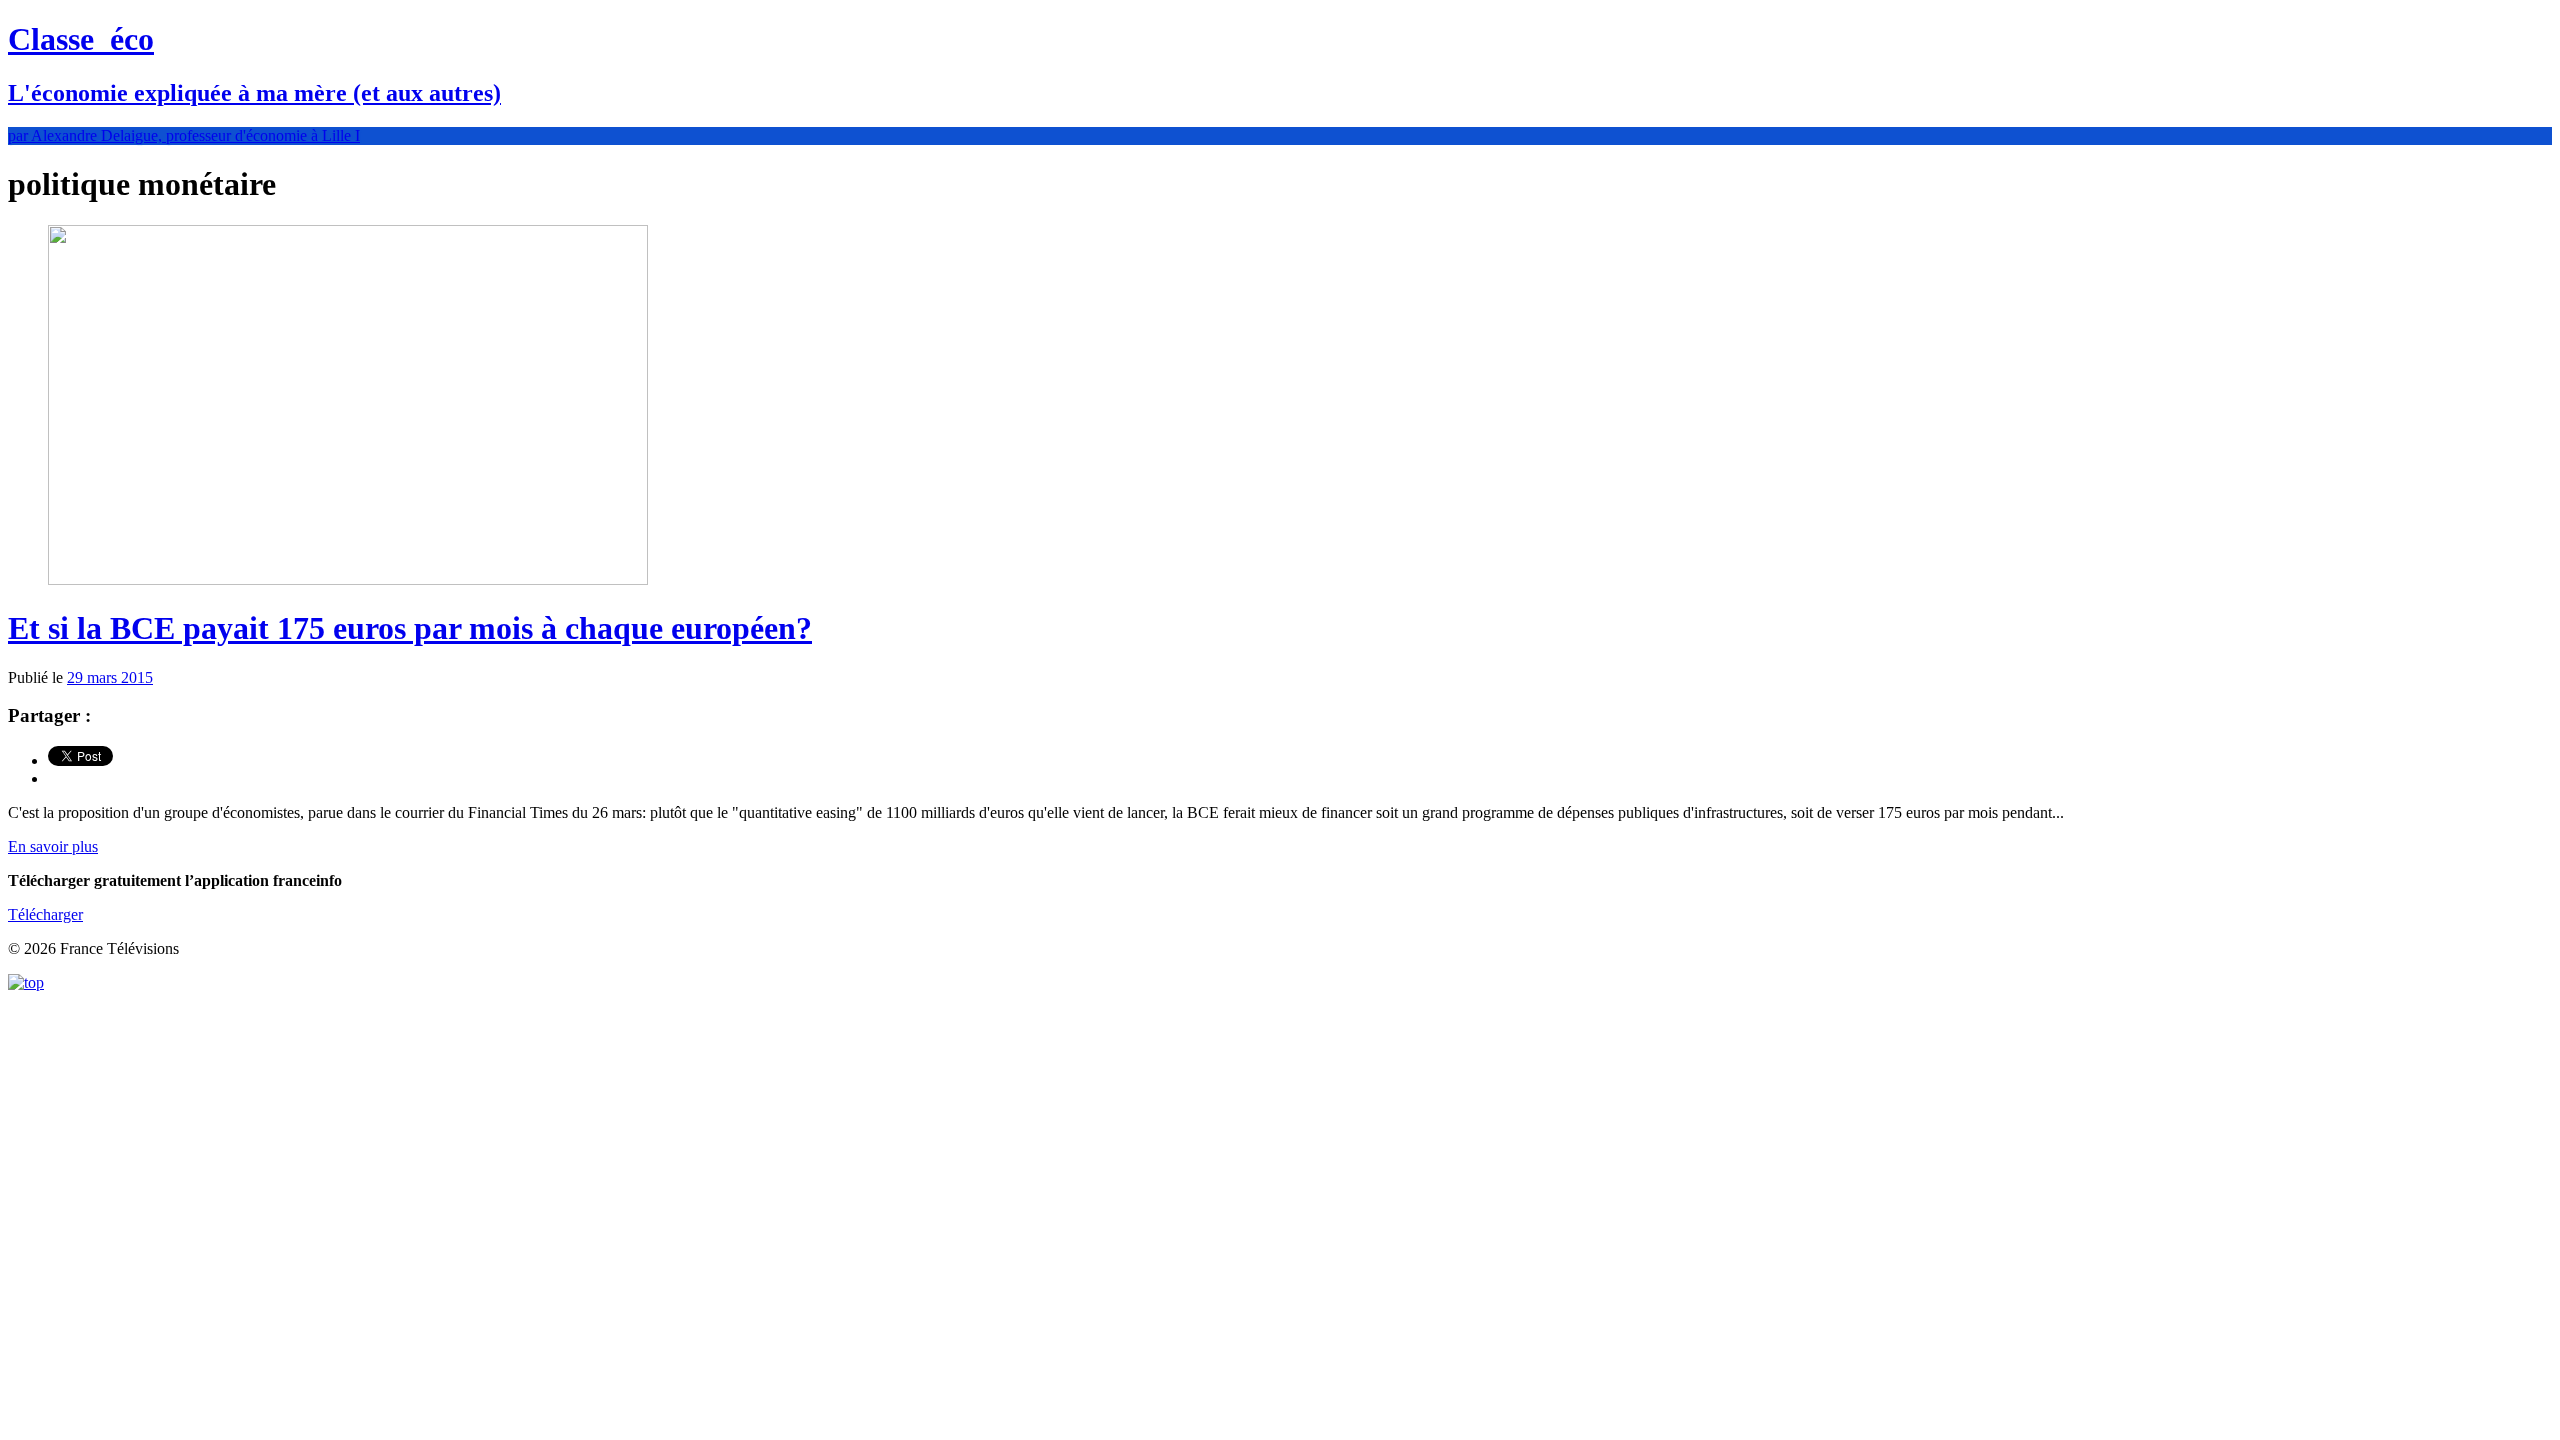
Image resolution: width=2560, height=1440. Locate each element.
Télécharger (45, 914)
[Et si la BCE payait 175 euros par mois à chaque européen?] (348, 579)
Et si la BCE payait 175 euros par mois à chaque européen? (410, 628)
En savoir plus (53, 846)
